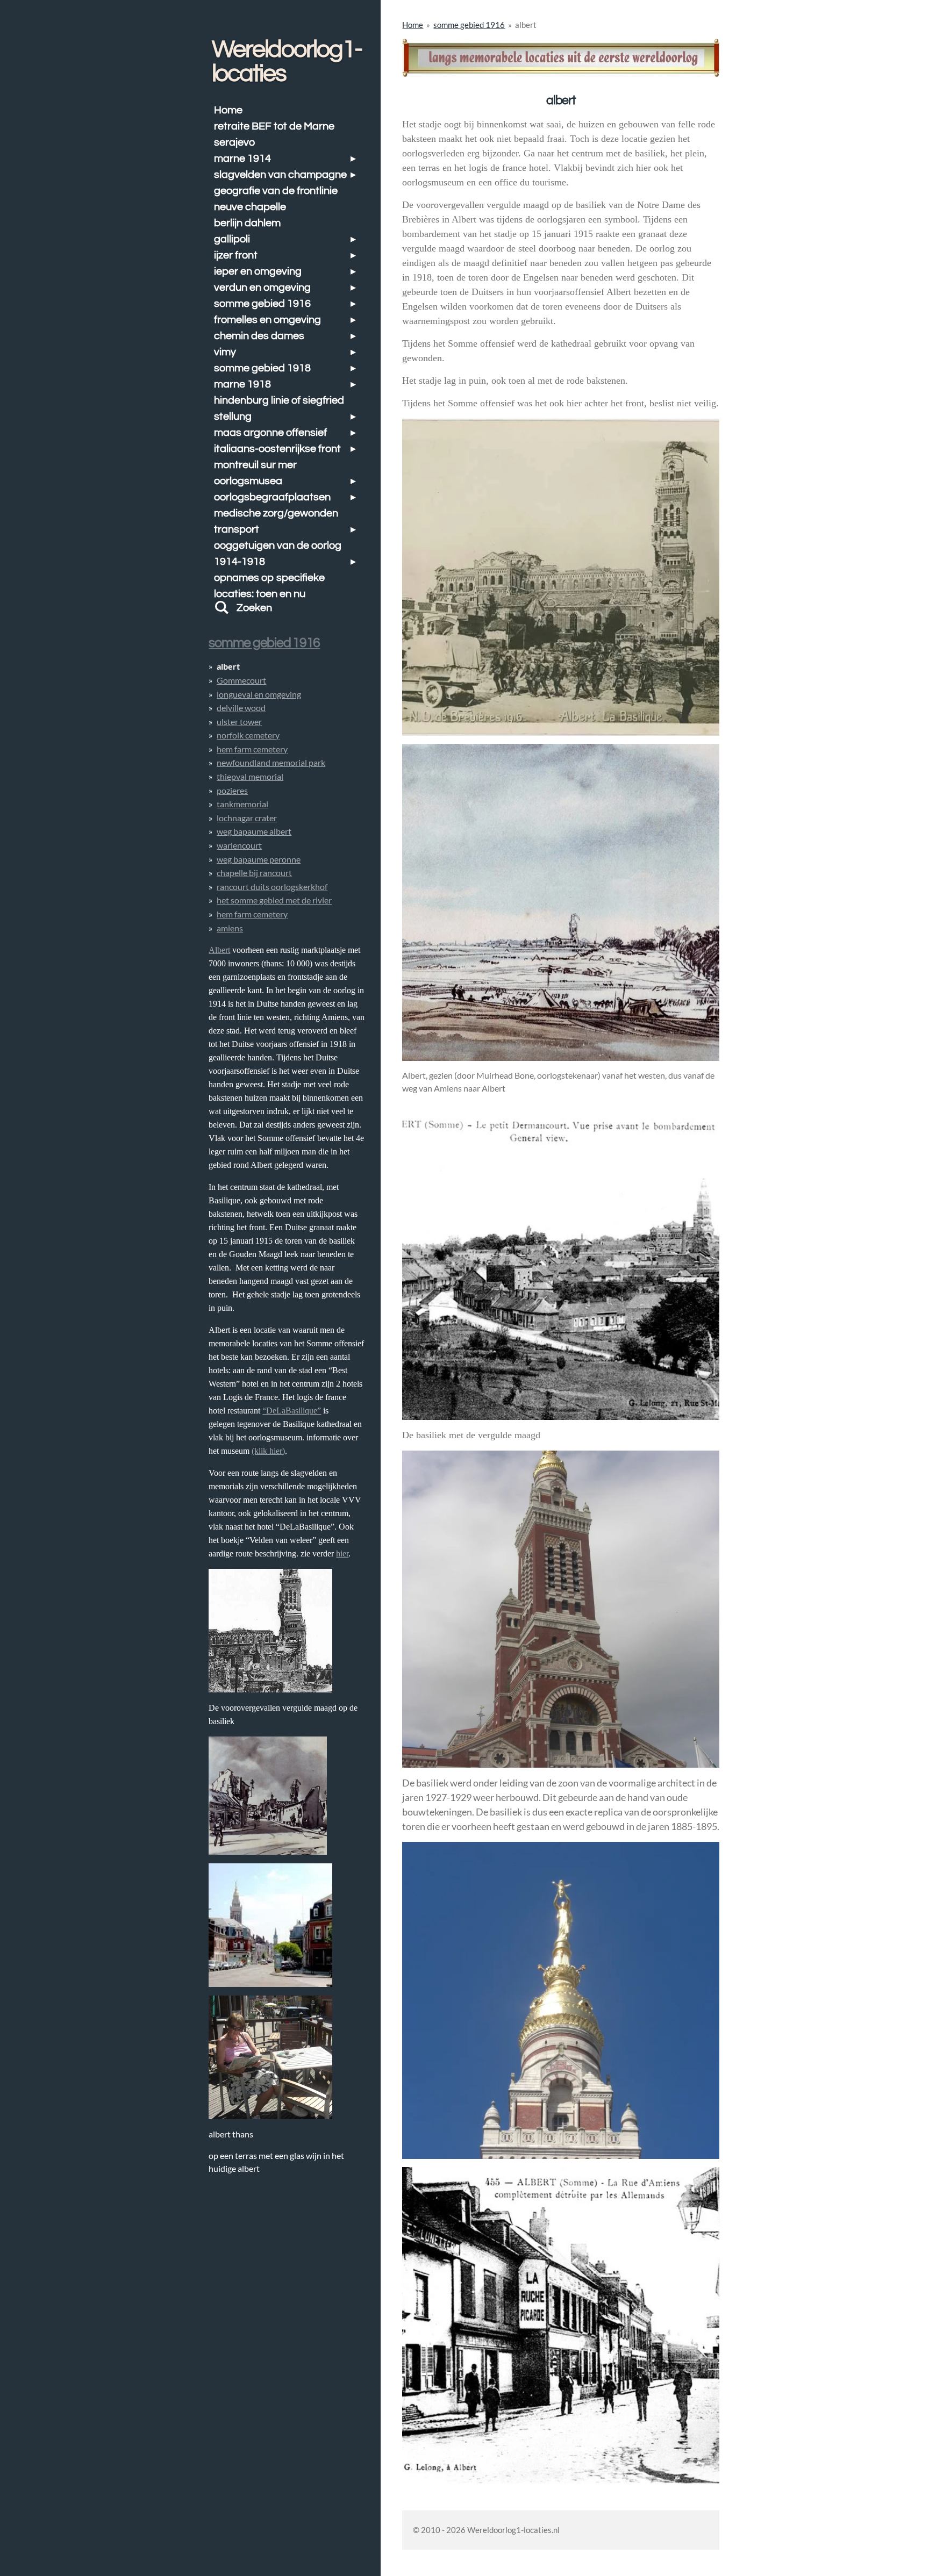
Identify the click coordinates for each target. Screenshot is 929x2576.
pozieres (232, 790)
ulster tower (239, 722)
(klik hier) (268, 1451)
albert (526, 25)
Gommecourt (241, 680)
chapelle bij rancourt (254, 873)
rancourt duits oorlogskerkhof (272, 887)
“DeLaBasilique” (292, 1411)
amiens (230, 928)
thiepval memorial (250, 776)
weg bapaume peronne (259, 859)
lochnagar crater (247, 818)
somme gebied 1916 (469, 25)
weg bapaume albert (254, 831)
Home (413, 25)
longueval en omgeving (259, 694)
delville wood (241, 708)
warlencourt (239, 845)
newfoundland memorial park (271, 762)
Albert (219, 950)
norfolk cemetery (248, 735)
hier (342, 1554)
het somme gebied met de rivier (274, 900)
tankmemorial (242, 804)
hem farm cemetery (252, 749)
